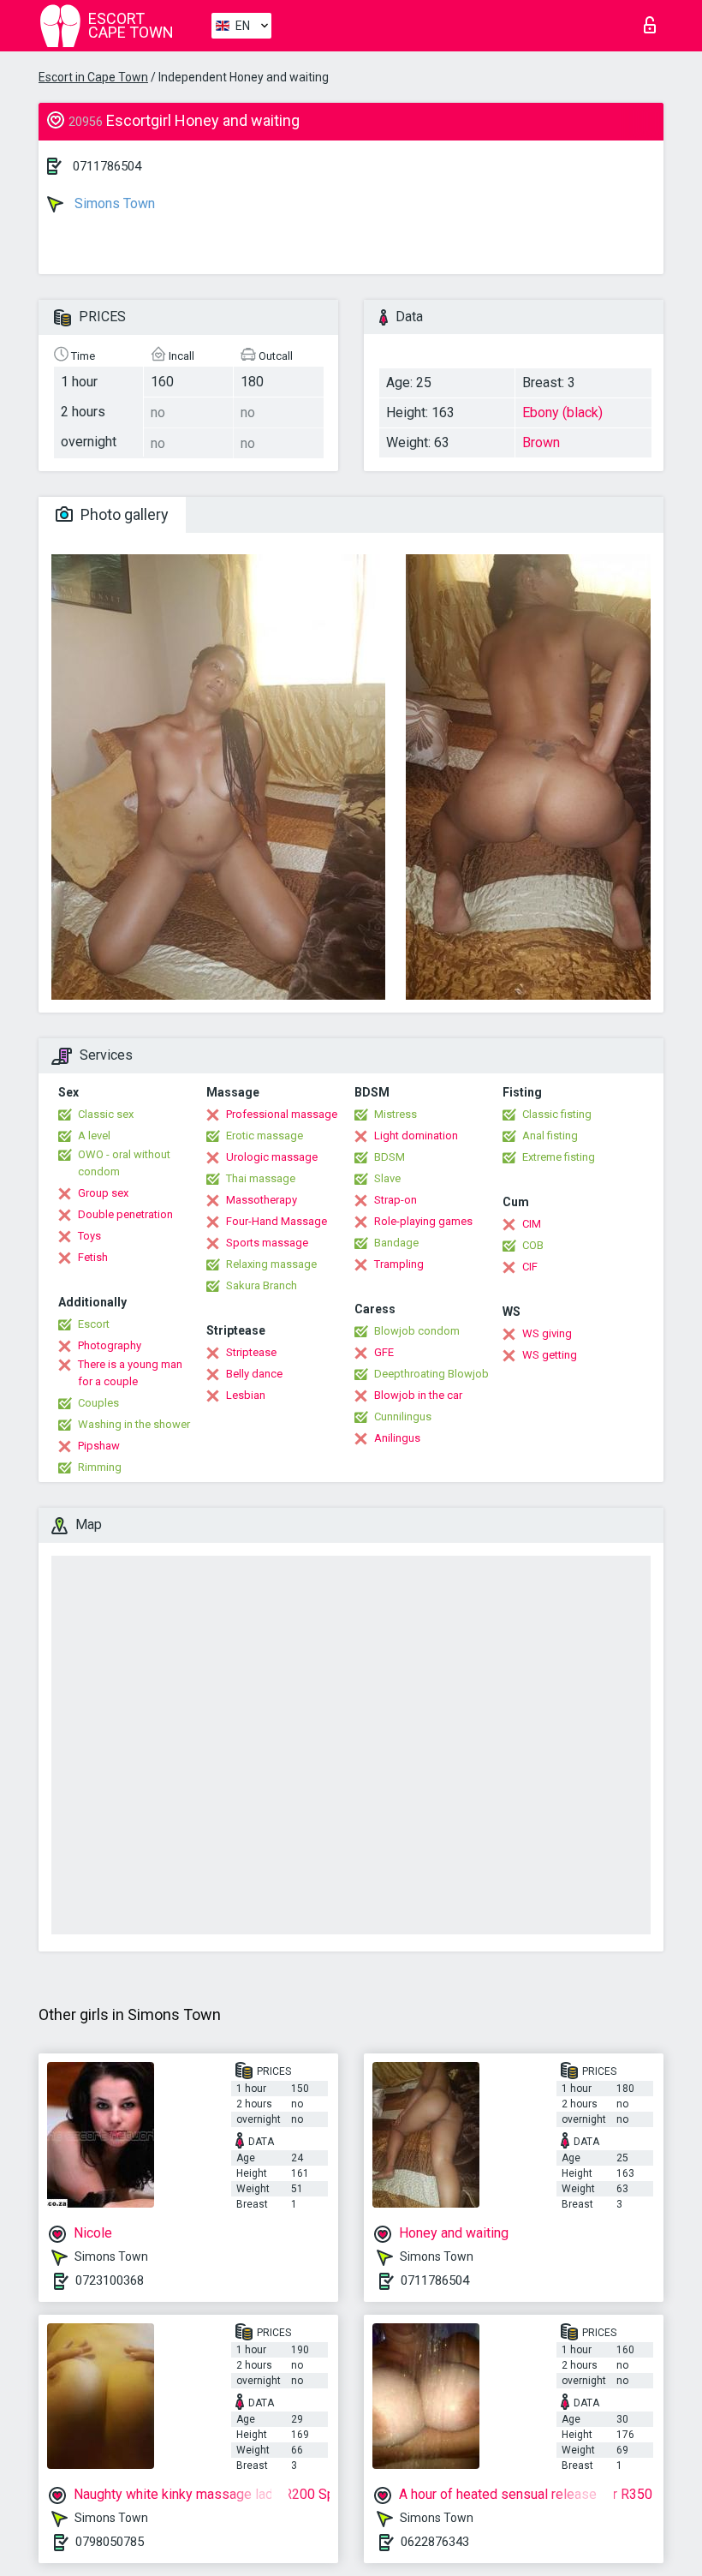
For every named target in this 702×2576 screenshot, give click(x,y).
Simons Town (113, 203)
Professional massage (282, 1114)
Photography (110, 1345)
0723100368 (110, 2280)
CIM (532, 1224)
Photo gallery (123, 514)
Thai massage (261, 1178)
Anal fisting (550, 1136)
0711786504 (107, 166)
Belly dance (254, 1374)
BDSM (390, 1157)
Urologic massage (272, 1157)
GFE (384, 1352)
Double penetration (125, 1214)
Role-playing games (423, 1221)
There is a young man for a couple (130, 1373)
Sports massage (267, 1243)
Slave (387, 1178)
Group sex (103, 1193)
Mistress (396, 1114)
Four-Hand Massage (277, 1221)
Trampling (399, 1264)
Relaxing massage (271, 1264)
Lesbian (246, 1395)
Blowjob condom (417, 1331)
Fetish (93, 1257)
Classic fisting (557, 1114)
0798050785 (110, 2542)
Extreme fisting (559, 1157)
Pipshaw (99, 1446)
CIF (530, 1267)
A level (94, 1136)
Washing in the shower (134, 1424)
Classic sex (106, 1114)
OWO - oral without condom (124, 1163)
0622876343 (435, 2542)
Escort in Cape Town (93, 77)
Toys (89, 1236)
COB (533, 1245)
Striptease (251, 1352)
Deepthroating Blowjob (431, 1374)
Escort (94, 1324)
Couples (98, 1403)
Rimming (100, 1467)
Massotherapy (262, 1200)
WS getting (550, 1355)
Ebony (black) (562, 412)
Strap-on (396, 1200)
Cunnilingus (403, 1417)
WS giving (547, 1333)
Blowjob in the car (418, 1395)
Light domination (416, 1136)
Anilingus (397, 1438)
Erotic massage (265, 1136)
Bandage (396, 1243)
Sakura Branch (262, 1285)
